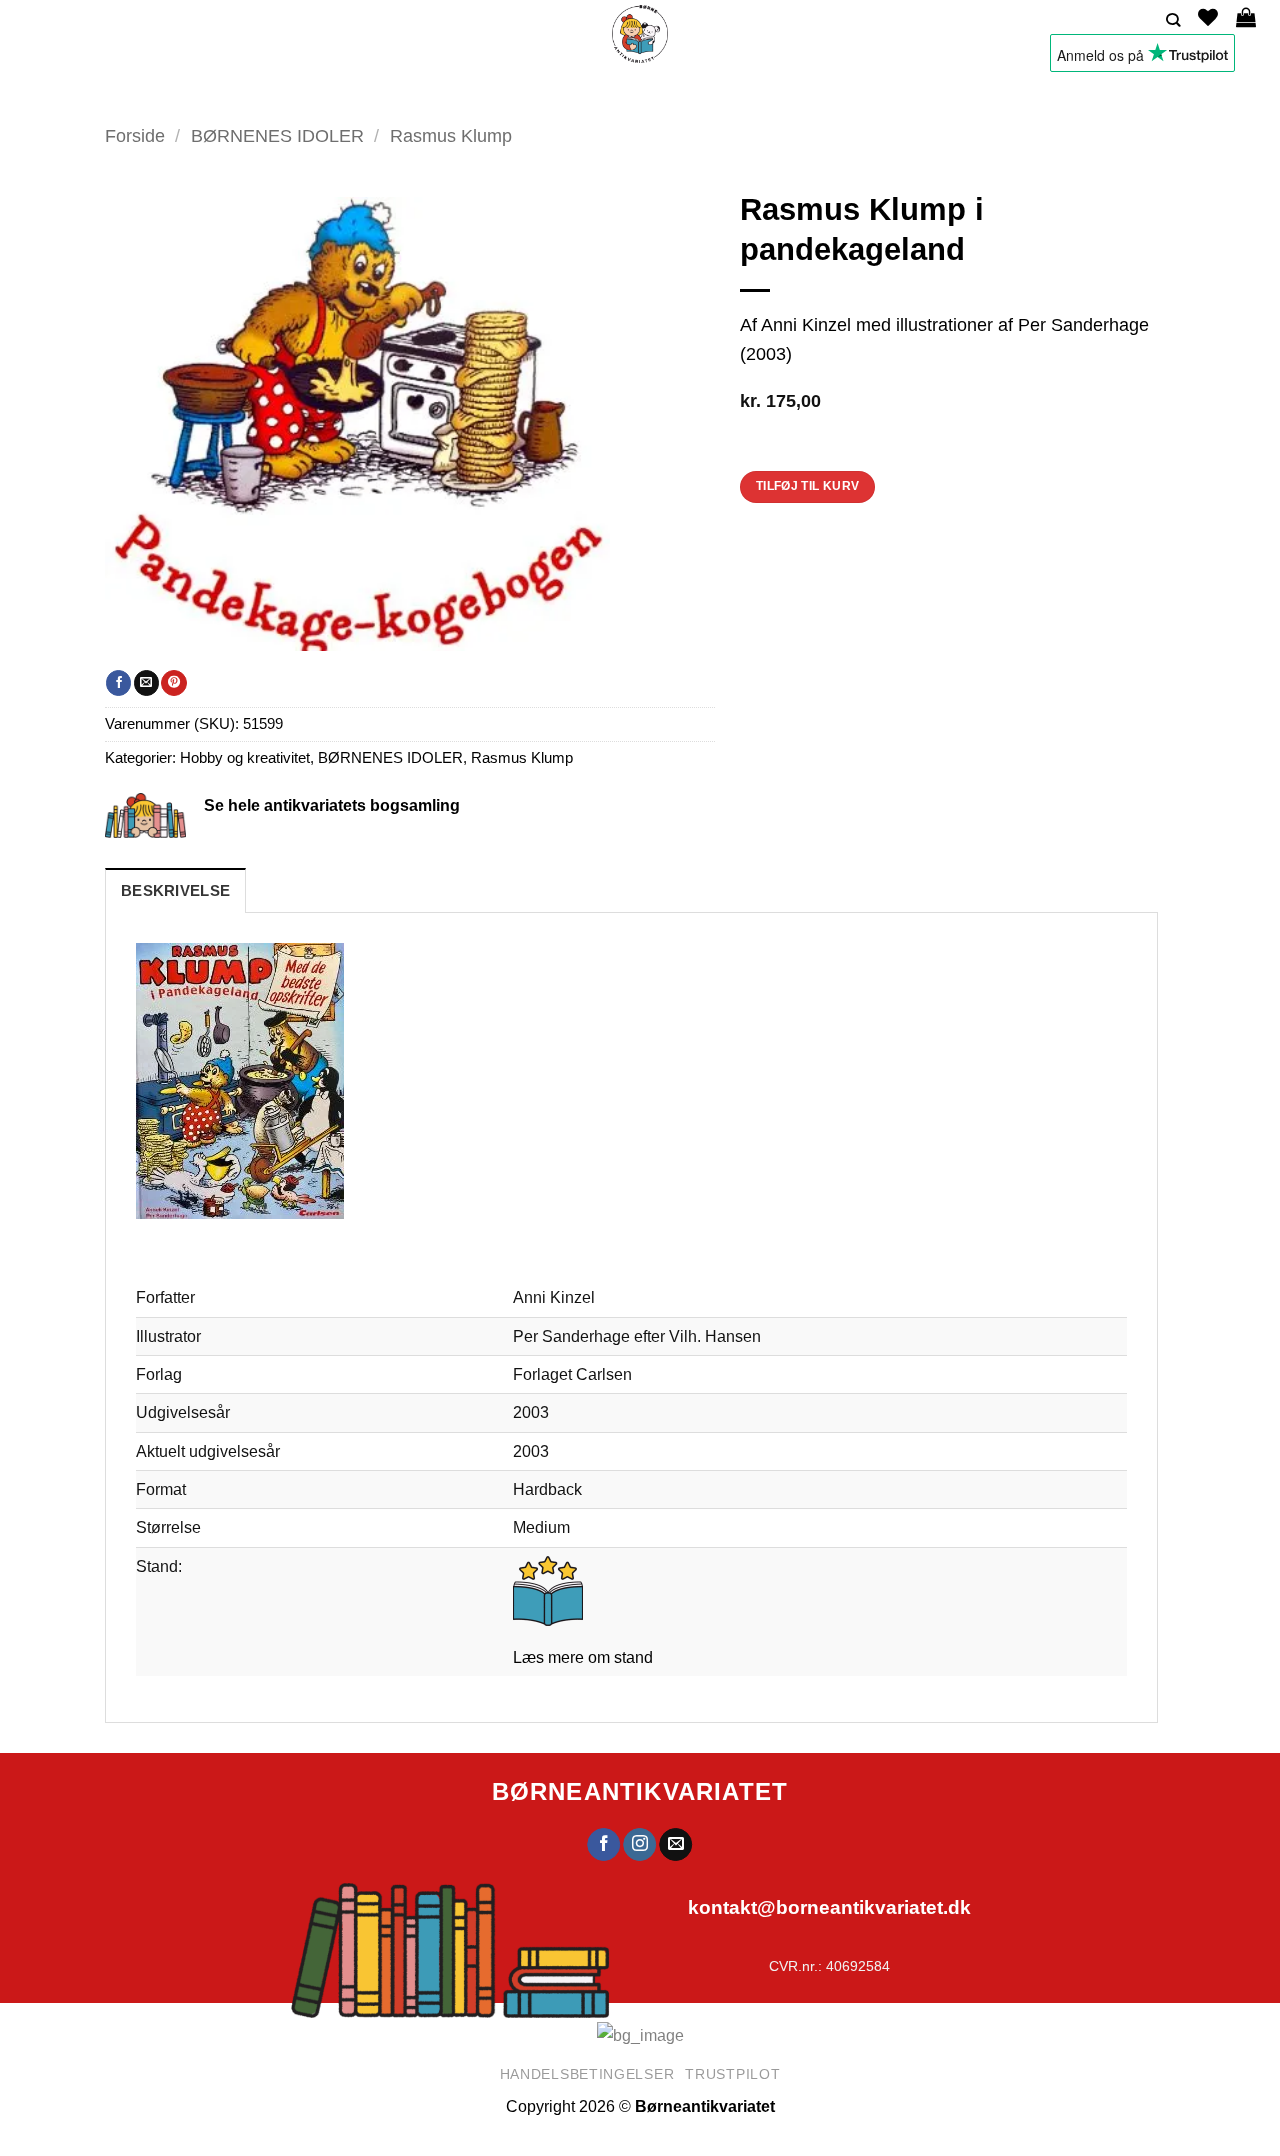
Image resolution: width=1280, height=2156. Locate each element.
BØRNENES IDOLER (277, 135)
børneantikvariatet (640, 1791)
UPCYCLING (576, 94)
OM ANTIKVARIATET (694, 94)
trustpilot (732, 2074)
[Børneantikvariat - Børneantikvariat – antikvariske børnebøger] (640, 34)
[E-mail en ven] (146, 683)
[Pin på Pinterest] (173, 683)
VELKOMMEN (299, 94)
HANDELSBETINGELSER (944, 94)
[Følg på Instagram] (640, 1845)
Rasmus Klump (451, 135)
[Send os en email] (676, 1845)
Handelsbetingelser (587, 2074)
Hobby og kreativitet (245, 758)
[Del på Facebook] (118, 683)
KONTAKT (818, 94)
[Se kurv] (1246, 17)
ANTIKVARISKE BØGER (434, 94)
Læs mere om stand (583, 1657)
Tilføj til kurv (808, 486)
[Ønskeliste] (1208, 17)
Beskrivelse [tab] (175, 891)
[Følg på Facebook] (603, 1845)
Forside (135, 135)
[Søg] (1173, 20)
